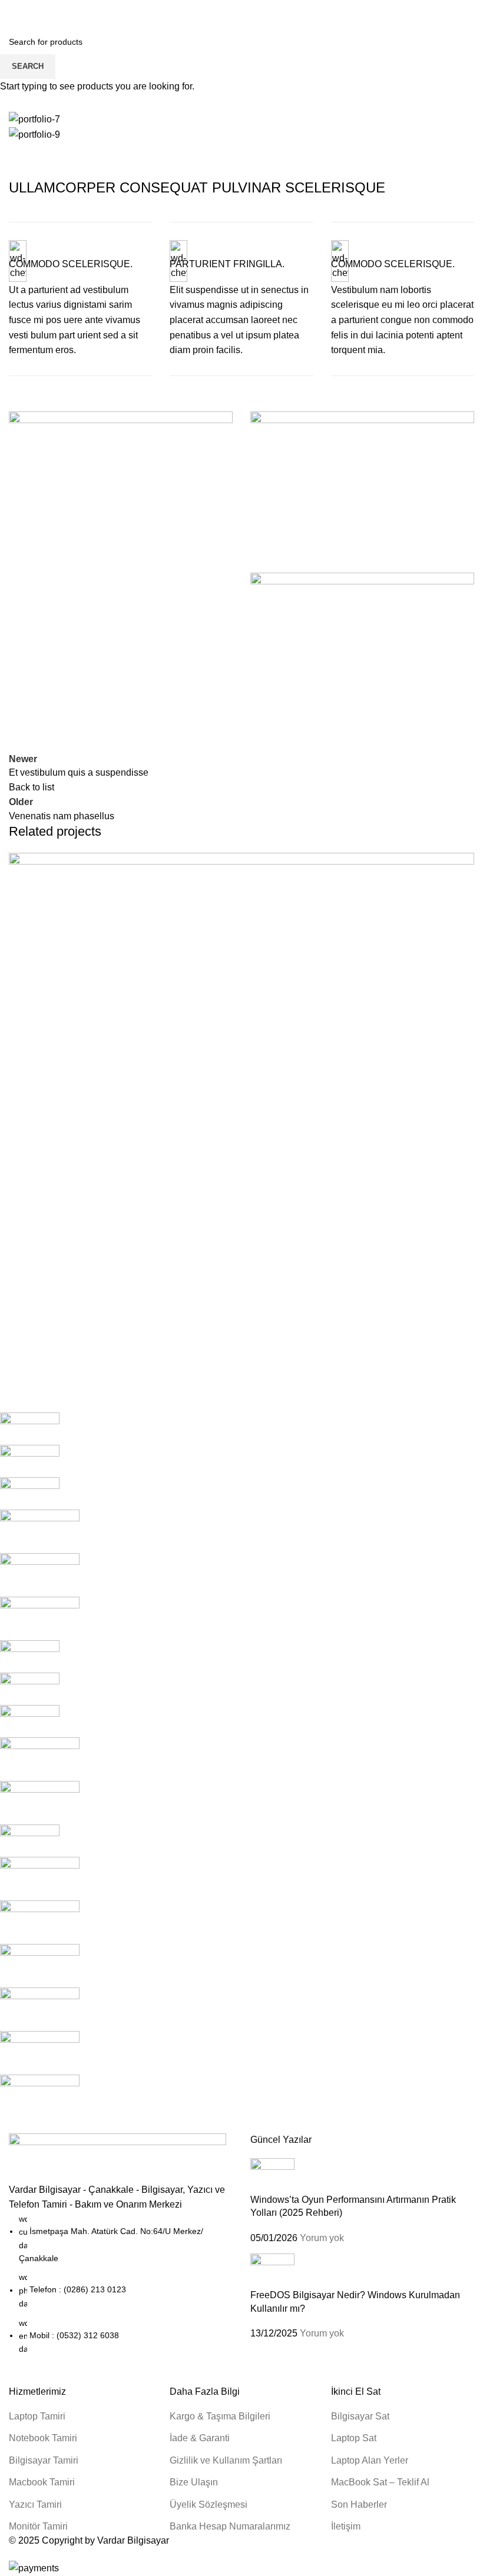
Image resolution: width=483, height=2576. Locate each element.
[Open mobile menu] (14, 12)
